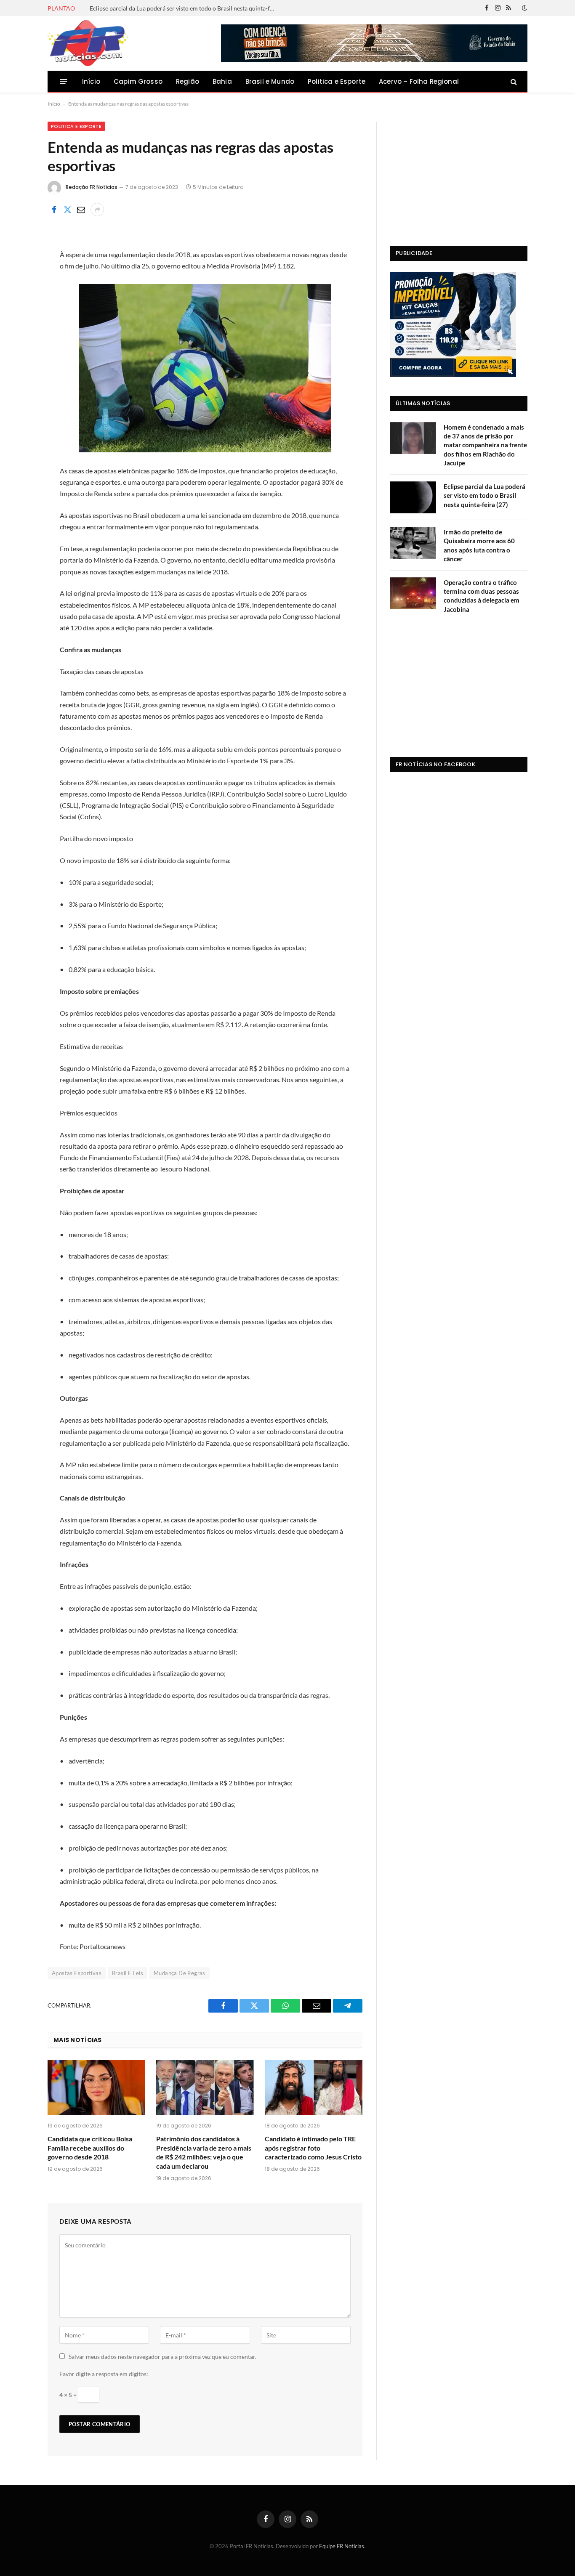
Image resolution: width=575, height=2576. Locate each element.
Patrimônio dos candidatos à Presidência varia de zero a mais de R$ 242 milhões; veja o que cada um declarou (204, 2152)
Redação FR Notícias (92, 187)
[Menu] (64, 81)
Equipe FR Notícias (342, 2546)
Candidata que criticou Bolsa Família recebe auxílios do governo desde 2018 (90, 2148)
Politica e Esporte (337, 81)
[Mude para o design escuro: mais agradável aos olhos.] (524, 8)
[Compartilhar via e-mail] (81, 210)
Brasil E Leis (128, 1973)
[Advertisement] (459, 174)
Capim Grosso (138, 81)
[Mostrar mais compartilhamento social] (97, 210)
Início (91, 81)
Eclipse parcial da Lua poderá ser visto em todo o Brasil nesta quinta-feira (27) (184, 8)
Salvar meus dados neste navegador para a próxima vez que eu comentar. (162, 2357)
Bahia (222, 81)
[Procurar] (513, 81)
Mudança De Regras (180, 1973)
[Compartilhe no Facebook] (54, 210)
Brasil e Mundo (270, 81)
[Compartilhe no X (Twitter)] (67, 210)
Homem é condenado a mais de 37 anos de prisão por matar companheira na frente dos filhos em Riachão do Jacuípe (485, 445)
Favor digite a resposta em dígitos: (104, 2374)
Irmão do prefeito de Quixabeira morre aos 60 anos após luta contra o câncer (479, 545)
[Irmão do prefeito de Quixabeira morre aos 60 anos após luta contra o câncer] (413, 543)
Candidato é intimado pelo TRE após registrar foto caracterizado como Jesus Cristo (313, 2148)
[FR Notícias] (88, 43)
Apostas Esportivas (77, 1973)
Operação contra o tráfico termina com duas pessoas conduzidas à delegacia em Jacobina (482, 596)
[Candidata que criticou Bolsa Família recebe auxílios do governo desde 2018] (96, 2088)
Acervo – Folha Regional (419, 81)
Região (188, 81)
